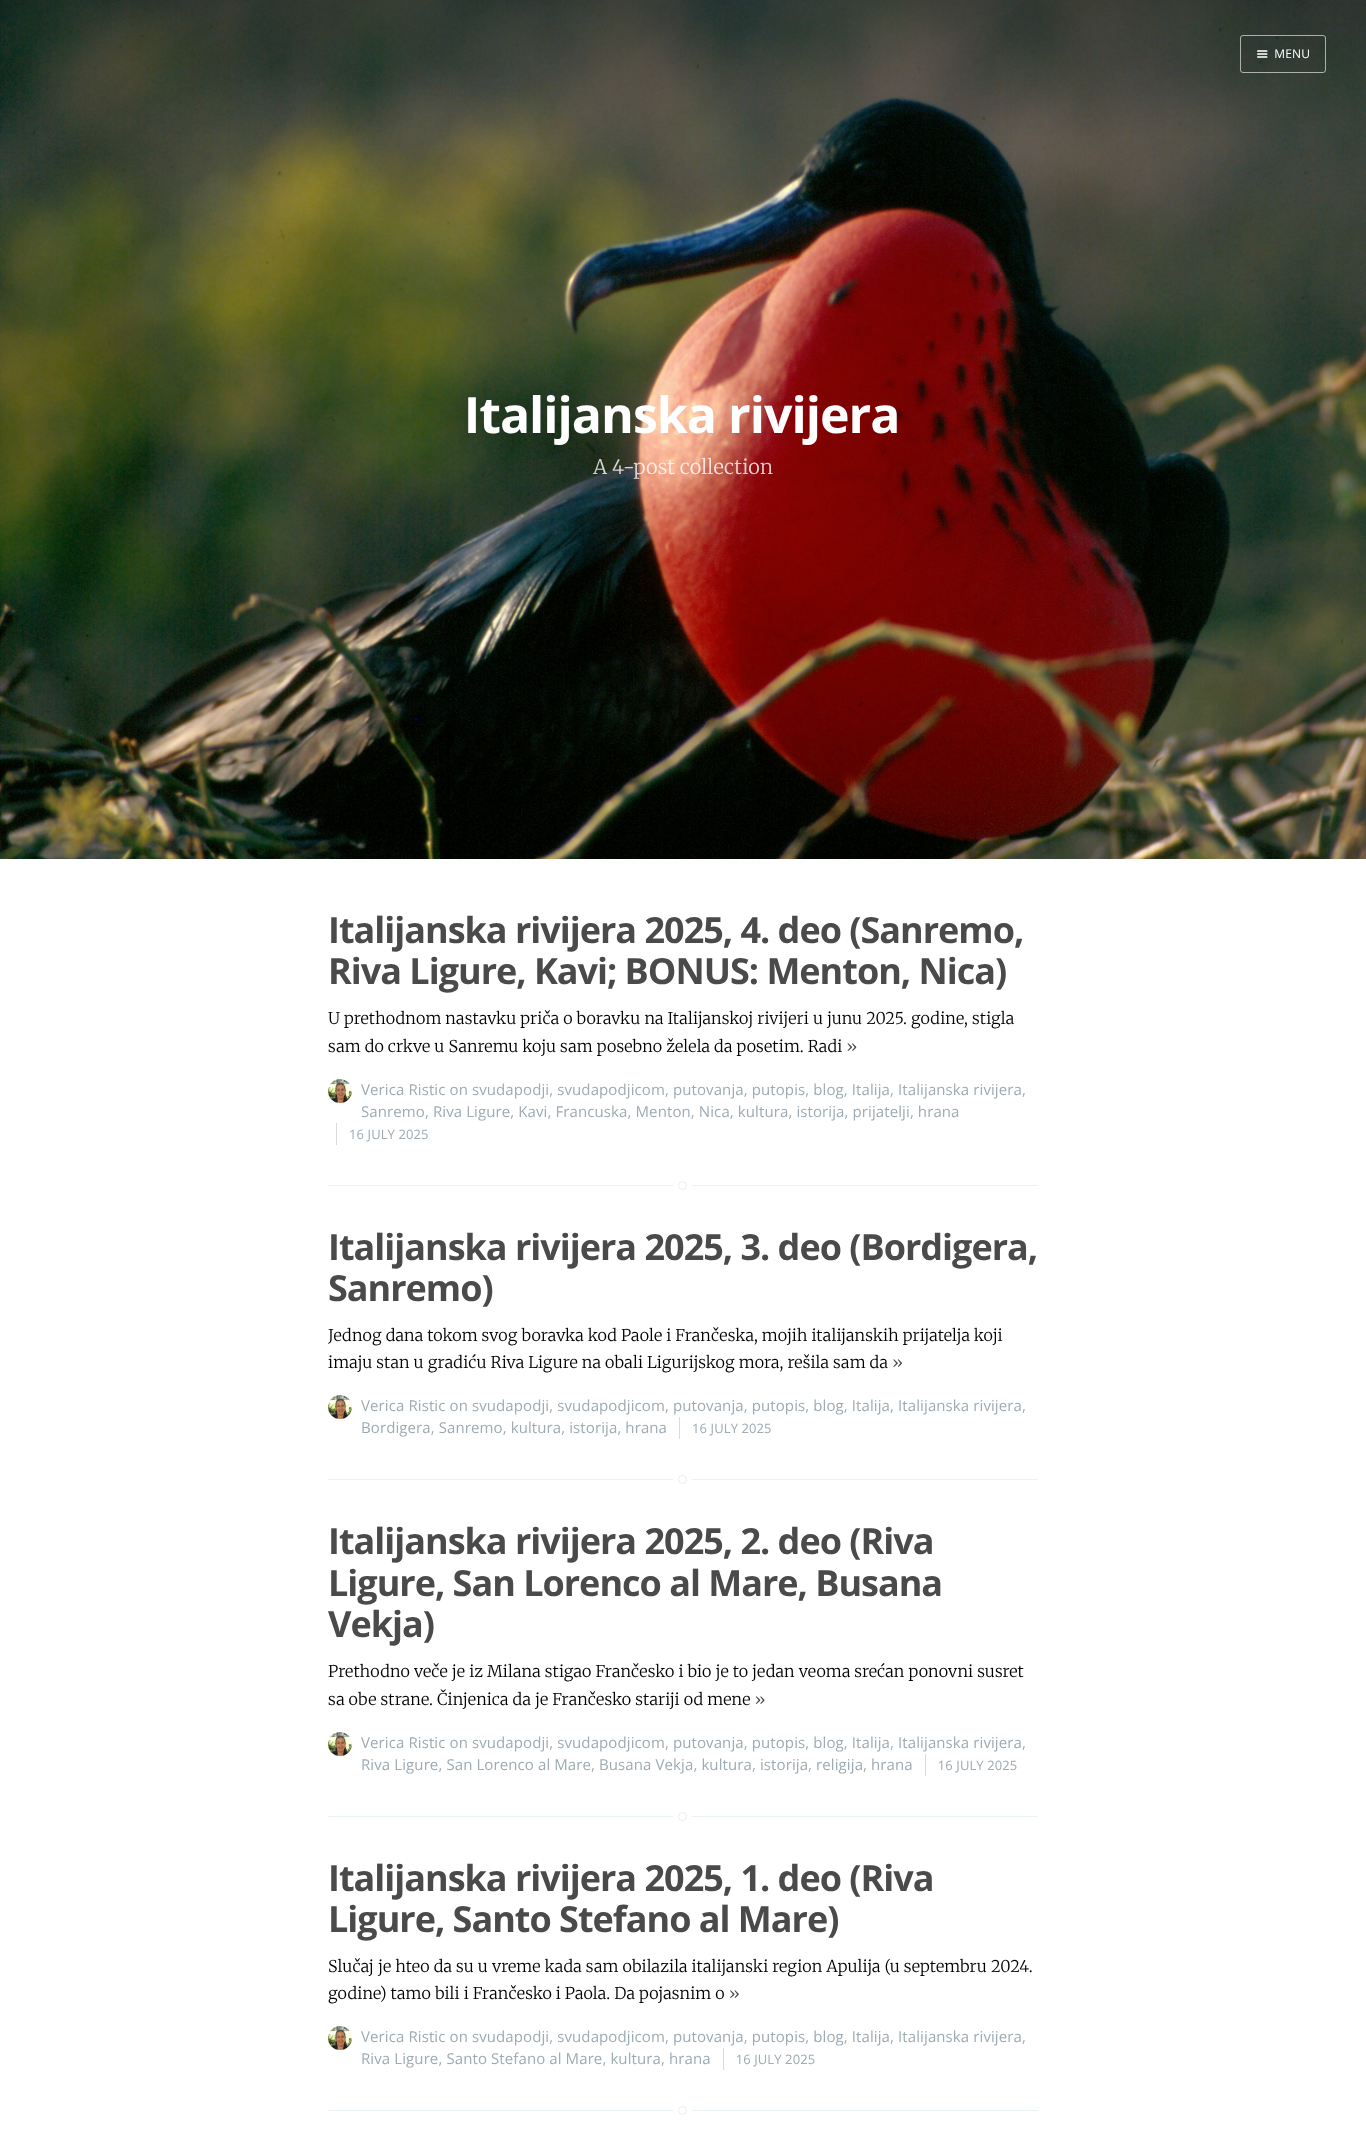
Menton (663, 1112)
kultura (763, 1112)
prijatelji (881, 1112)
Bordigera (396, 1428)
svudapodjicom (611, 1090)
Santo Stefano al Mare (524, 2059)
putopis (779, 1090)
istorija (820, 1112)
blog (828, 1090)
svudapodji (510, 1090)
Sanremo (393, 1112)
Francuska (591, 1112)
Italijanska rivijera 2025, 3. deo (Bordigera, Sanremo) (682, 1267)
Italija (871, 1090)
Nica (714, 1112)
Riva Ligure (471, 1112)
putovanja (708, 1090)
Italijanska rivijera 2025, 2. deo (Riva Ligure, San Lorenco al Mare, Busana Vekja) (635, 1582)
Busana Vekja (646, 1765)
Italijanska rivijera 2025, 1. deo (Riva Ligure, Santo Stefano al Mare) (630, 1898)
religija (839, 1765)
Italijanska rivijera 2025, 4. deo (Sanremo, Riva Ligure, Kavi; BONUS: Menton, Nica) (675, 950)
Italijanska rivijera (960, 1090)
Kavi (532, 1112)
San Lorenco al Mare (518, 1765)
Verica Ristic (403, 1090)
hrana (939, 1112)
